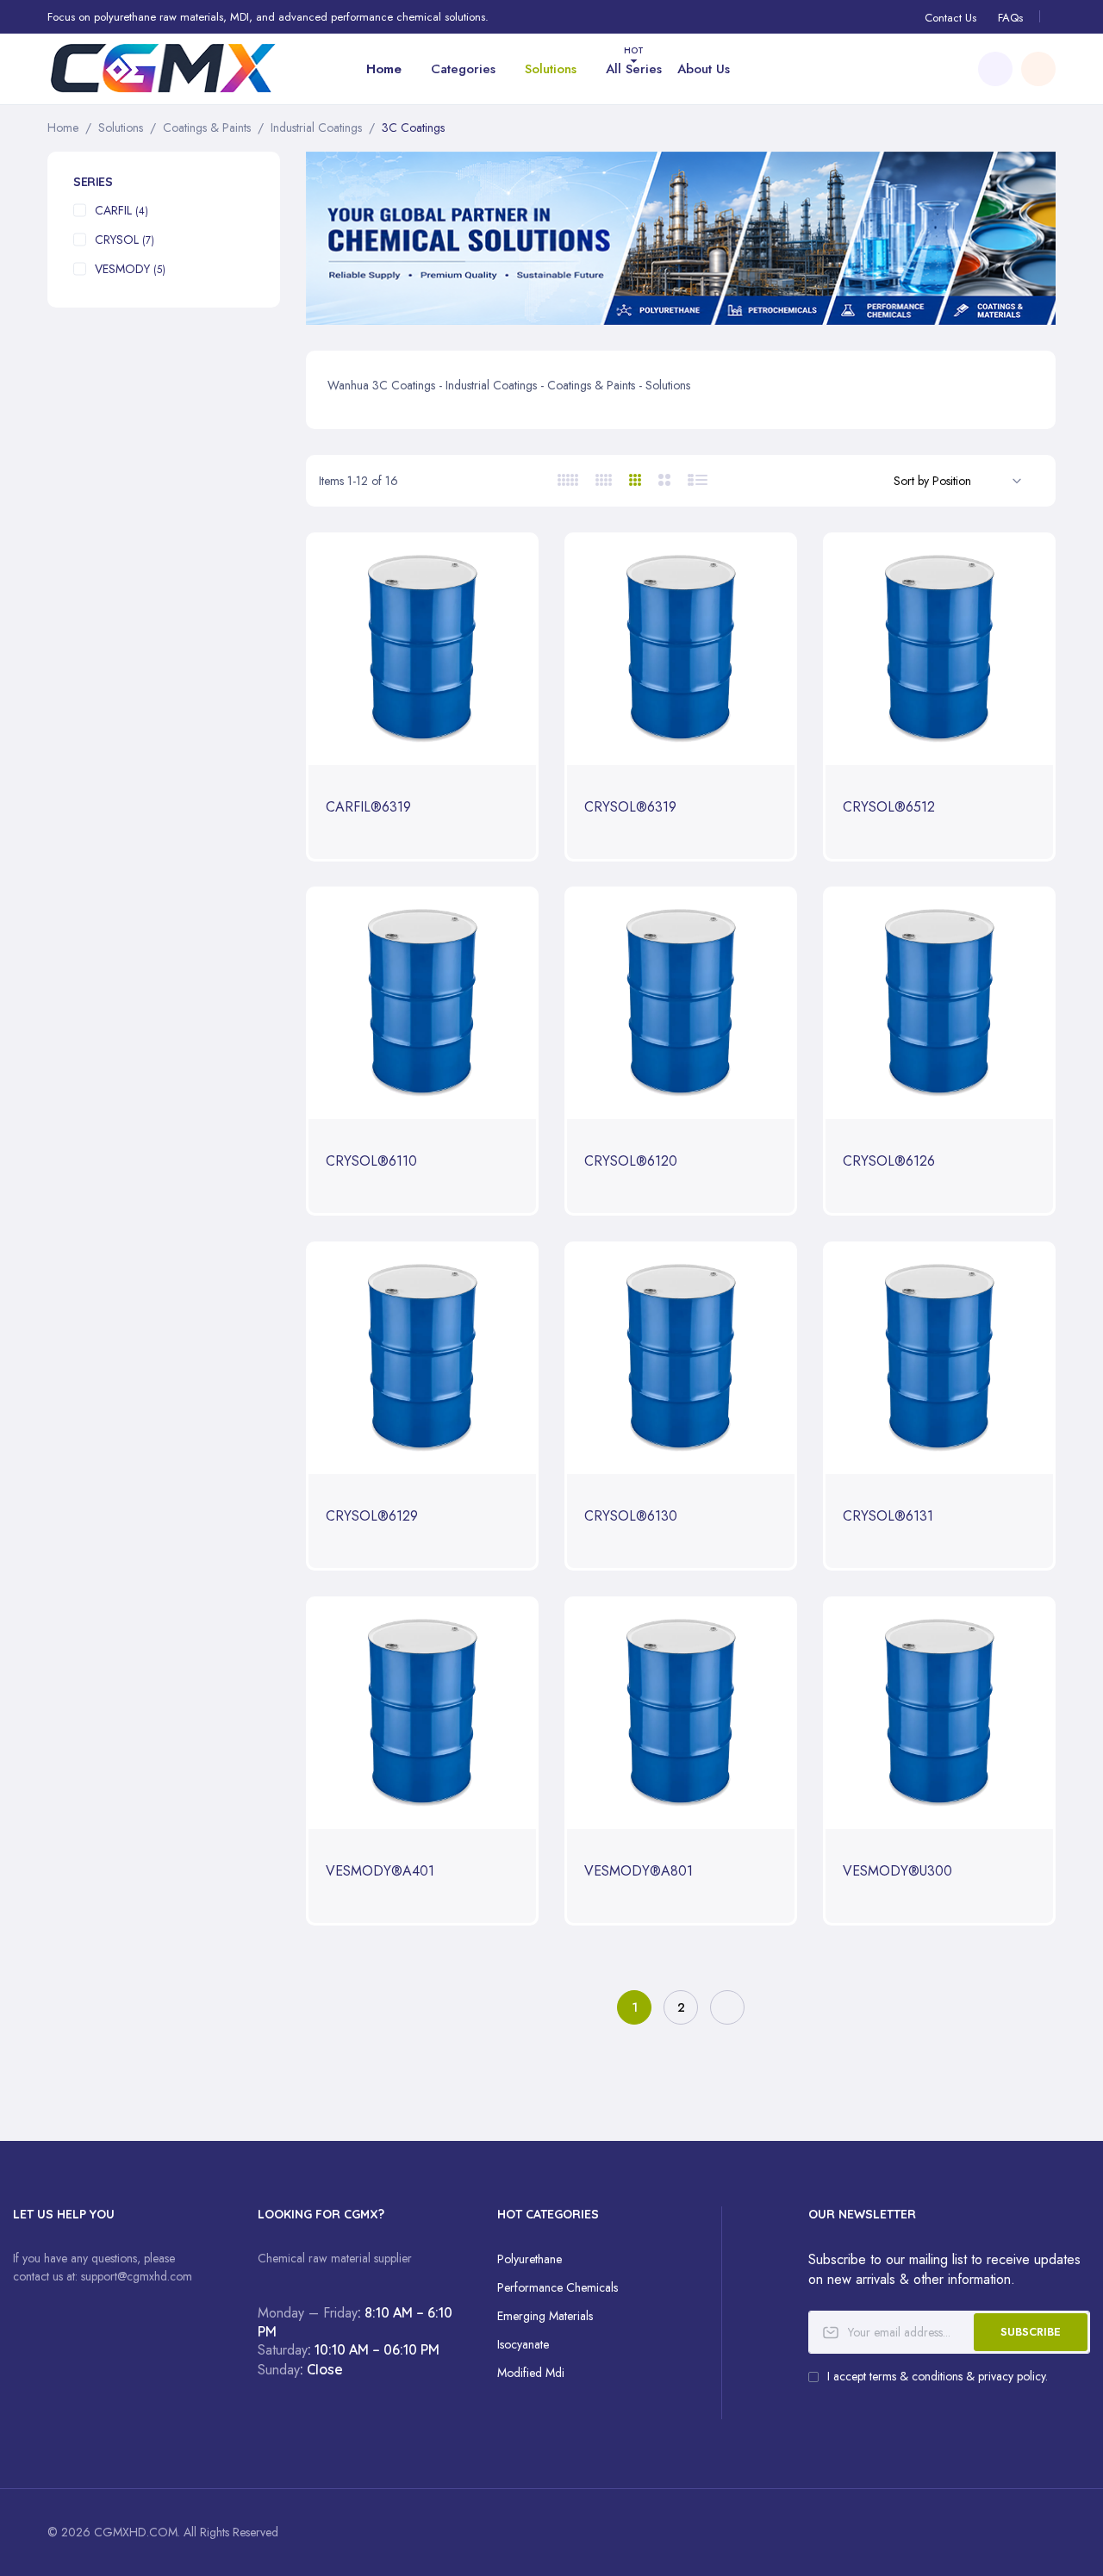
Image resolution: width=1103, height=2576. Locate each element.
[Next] (727, 2007)
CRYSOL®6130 (631, 1517)
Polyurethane (530, 2259)
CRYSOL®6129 (372, 1517)
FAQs (1010, 18)
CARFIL (122, 210)
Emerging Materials (545, 2316)
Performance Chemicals (558, 2287)
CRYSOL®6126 (889, 1162)
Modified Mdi (531, 2373)
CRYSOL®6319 (630, 808)
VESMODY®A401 (380, 1872)
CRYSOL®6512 (889, 808)
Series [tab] (93, 182)
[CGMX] (164, 68)
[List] (699, 480)
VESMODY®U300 (897, 1872)
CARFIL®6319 (368, 808)
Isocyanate (523, 2344)
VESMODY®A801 (639, 1872)
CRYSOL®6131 (888, 1517)
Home (63, 128)
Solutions (121, 128)
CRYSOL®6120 (631, 1162)
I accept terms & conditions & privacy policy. (938, 2376)
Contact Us (950, 18)
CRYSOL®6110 (371, 1162)
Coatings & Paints (207, 128)
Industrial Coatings (316, 128)
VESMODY (130, 269)
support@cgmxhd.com (137, 2276)
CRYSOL (125, 240)
